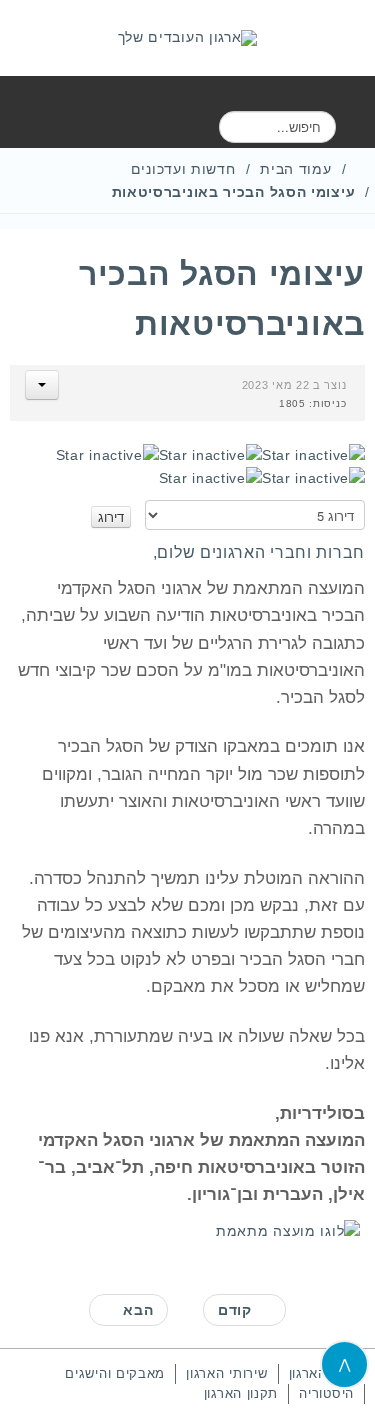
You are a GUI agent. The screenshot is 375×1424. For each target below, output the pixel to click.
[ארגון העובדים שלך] (188, 38)
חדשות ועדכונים (183, 169)
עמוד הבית (295, 169)
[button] (42, 385)
